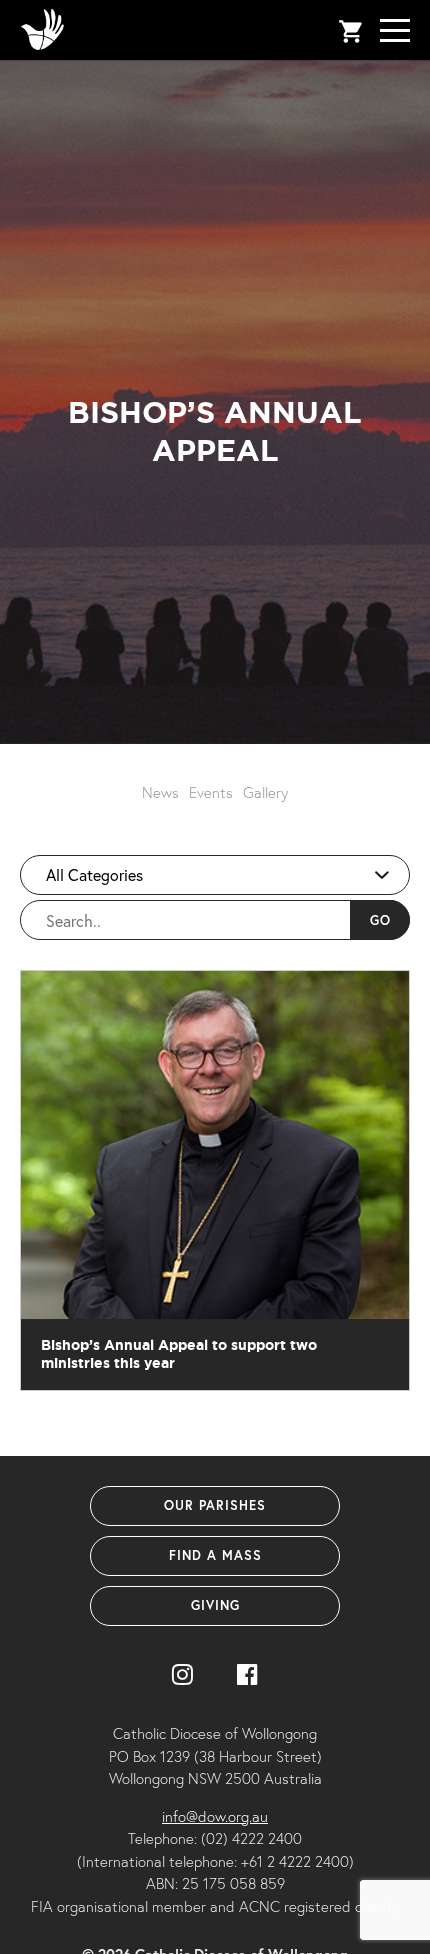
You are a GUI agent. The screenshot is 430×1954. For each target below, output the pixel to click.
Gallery (265, 792)
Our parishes (215, 1505)
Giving (215, 1605)
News (160, 792)
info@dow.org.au (215, 1816)
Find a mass (215, 1555)
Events (211, 792)
